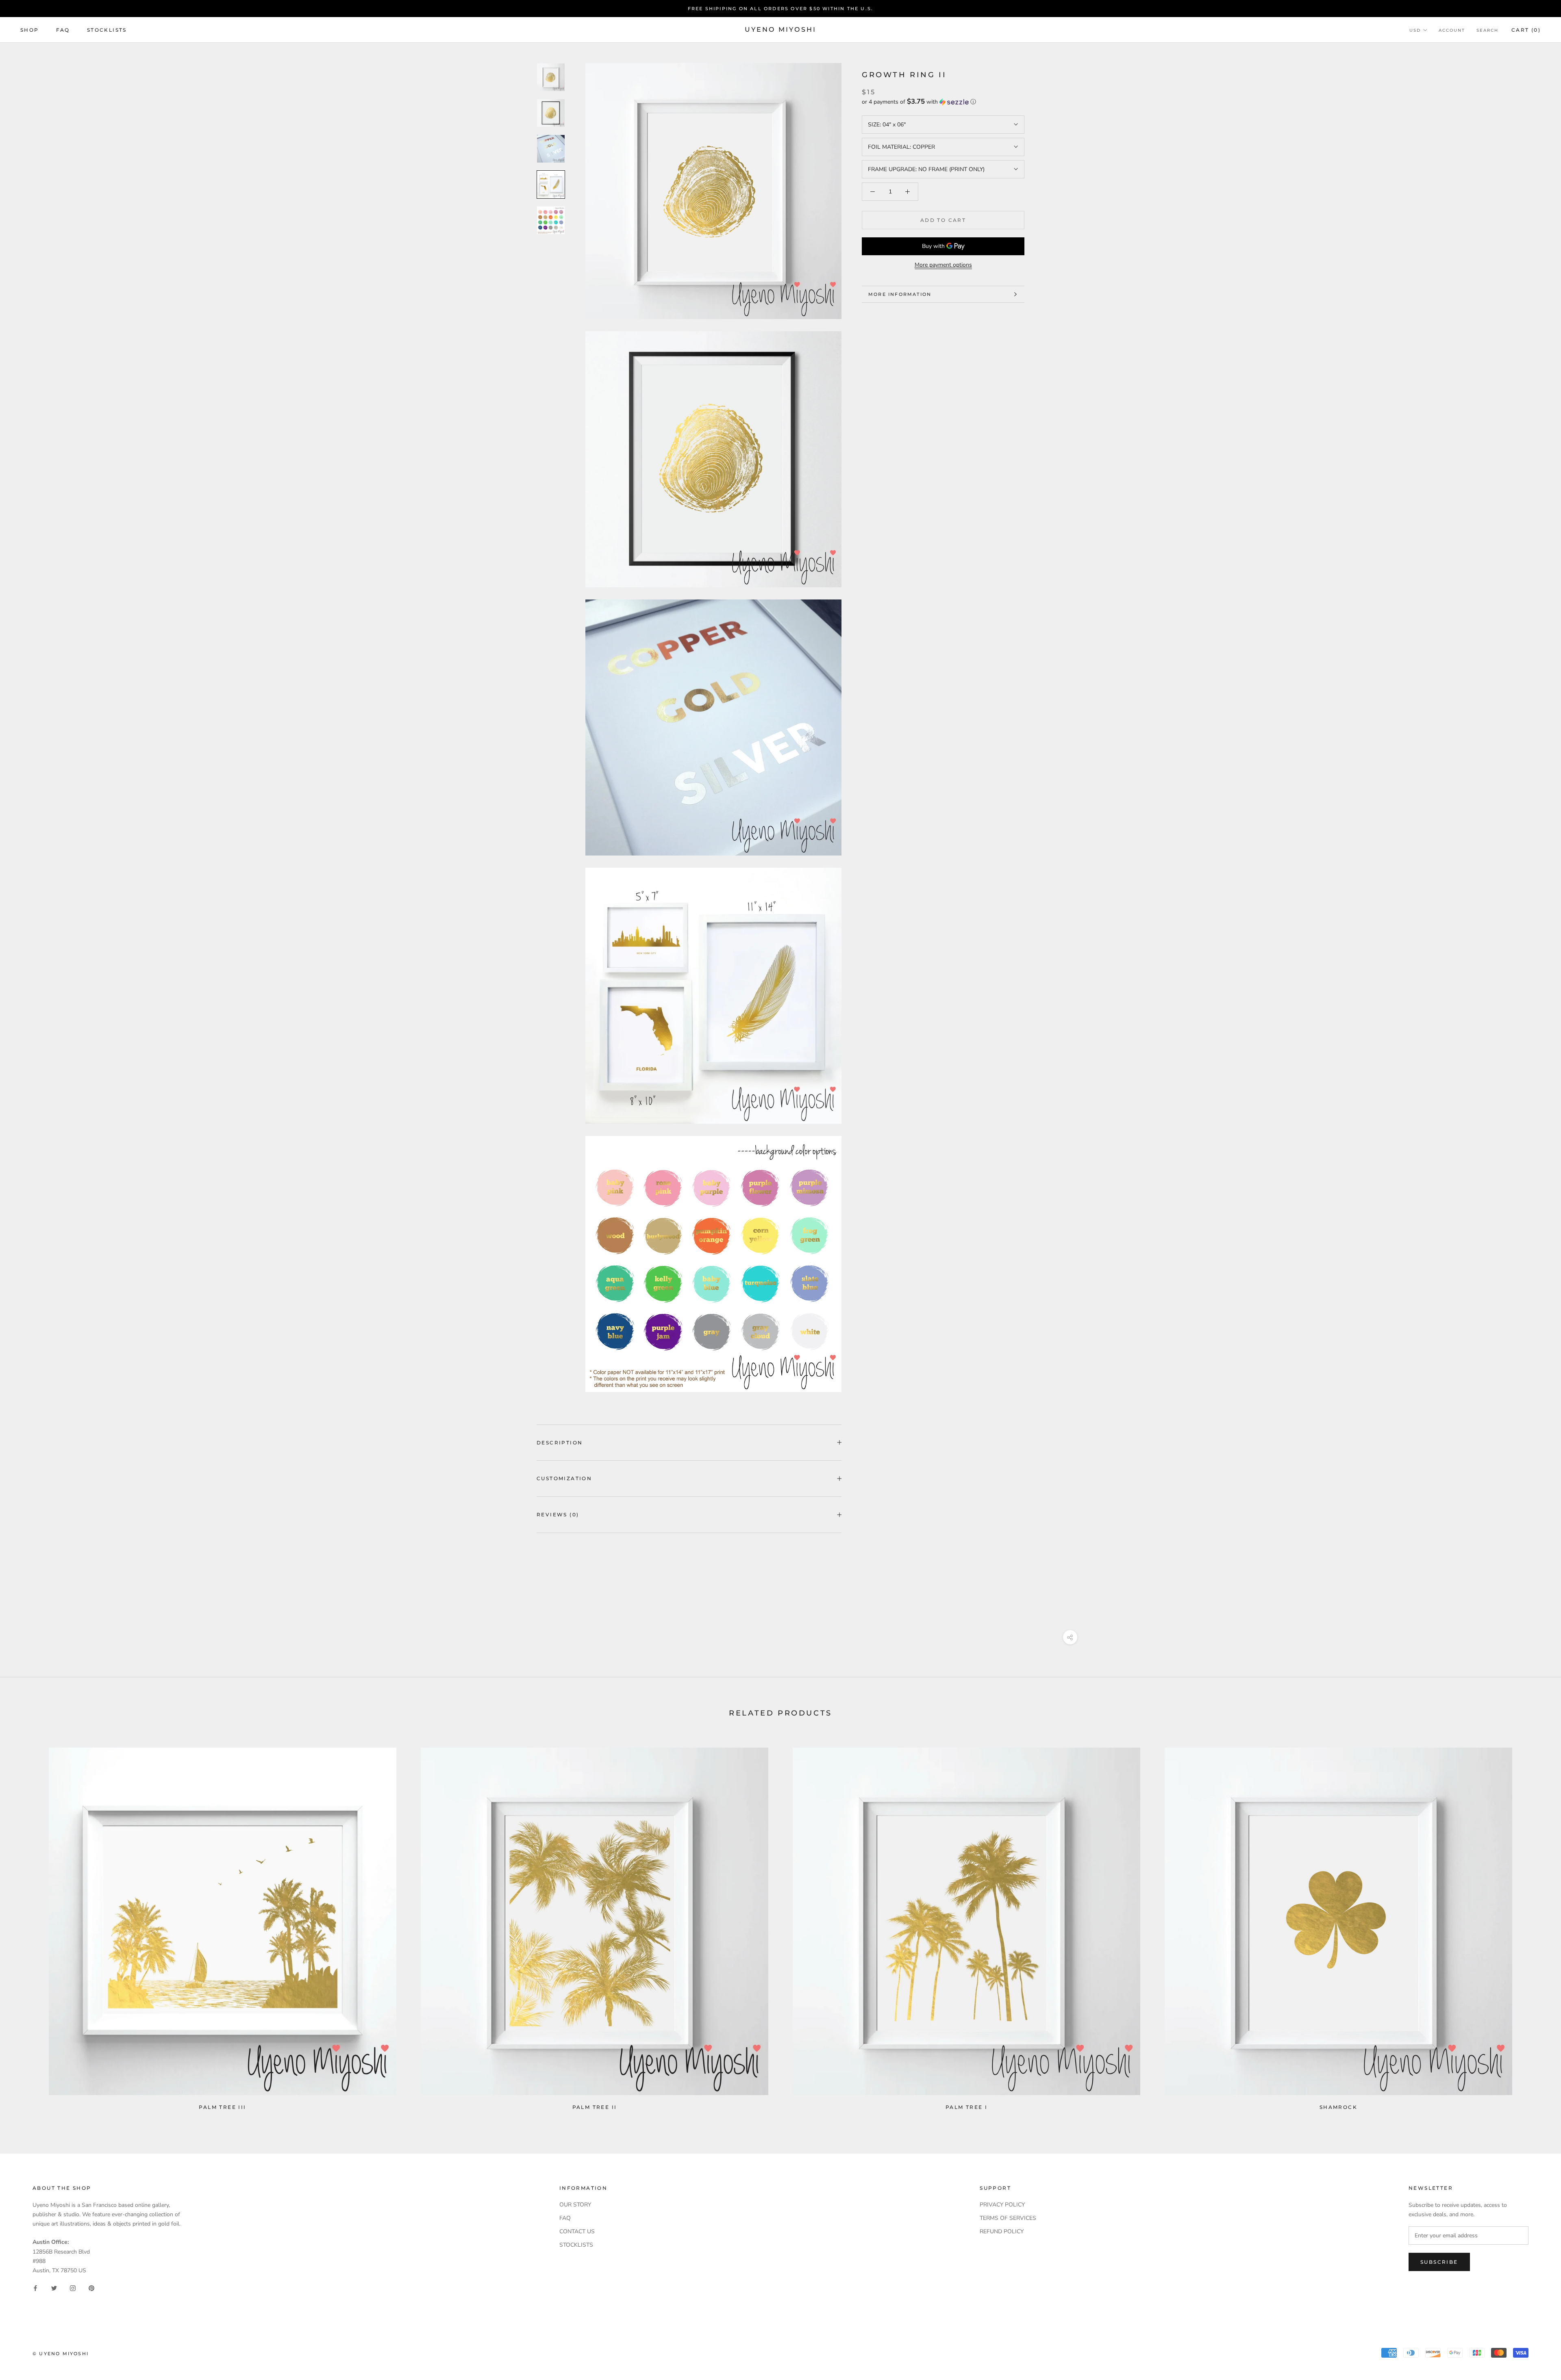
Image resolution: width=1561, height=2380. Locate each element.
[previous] (25, 1925)
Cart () (1526, 30)
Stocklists (107, 30)
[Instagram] (73, 2288)
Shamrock (1338, 2107)
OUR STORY (575, 2205)
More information (900, 294)
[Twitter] (54, 2288)
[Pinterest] (91, 2288)
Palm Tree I (966, 2107)
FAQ (63, 30)
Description (560, 1443)
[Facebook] (35, 2288)
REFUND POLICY (1002, 2231)
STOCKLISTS (576, 2245)
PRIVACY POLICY (1002, 2205)
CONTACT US (577, 2231)
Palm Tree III (222, 2107)
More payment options (943, 265)
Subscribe (1439, 2262)
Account (1452, 30)
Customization (564, 1478)
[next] (1536, 1925)
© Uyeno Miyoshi (61, 2354)
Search (1487, 30)
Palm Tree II (595, 2107)
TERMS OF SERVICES (1008, 2218)
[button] (943, 102)
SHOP (30, 30)
